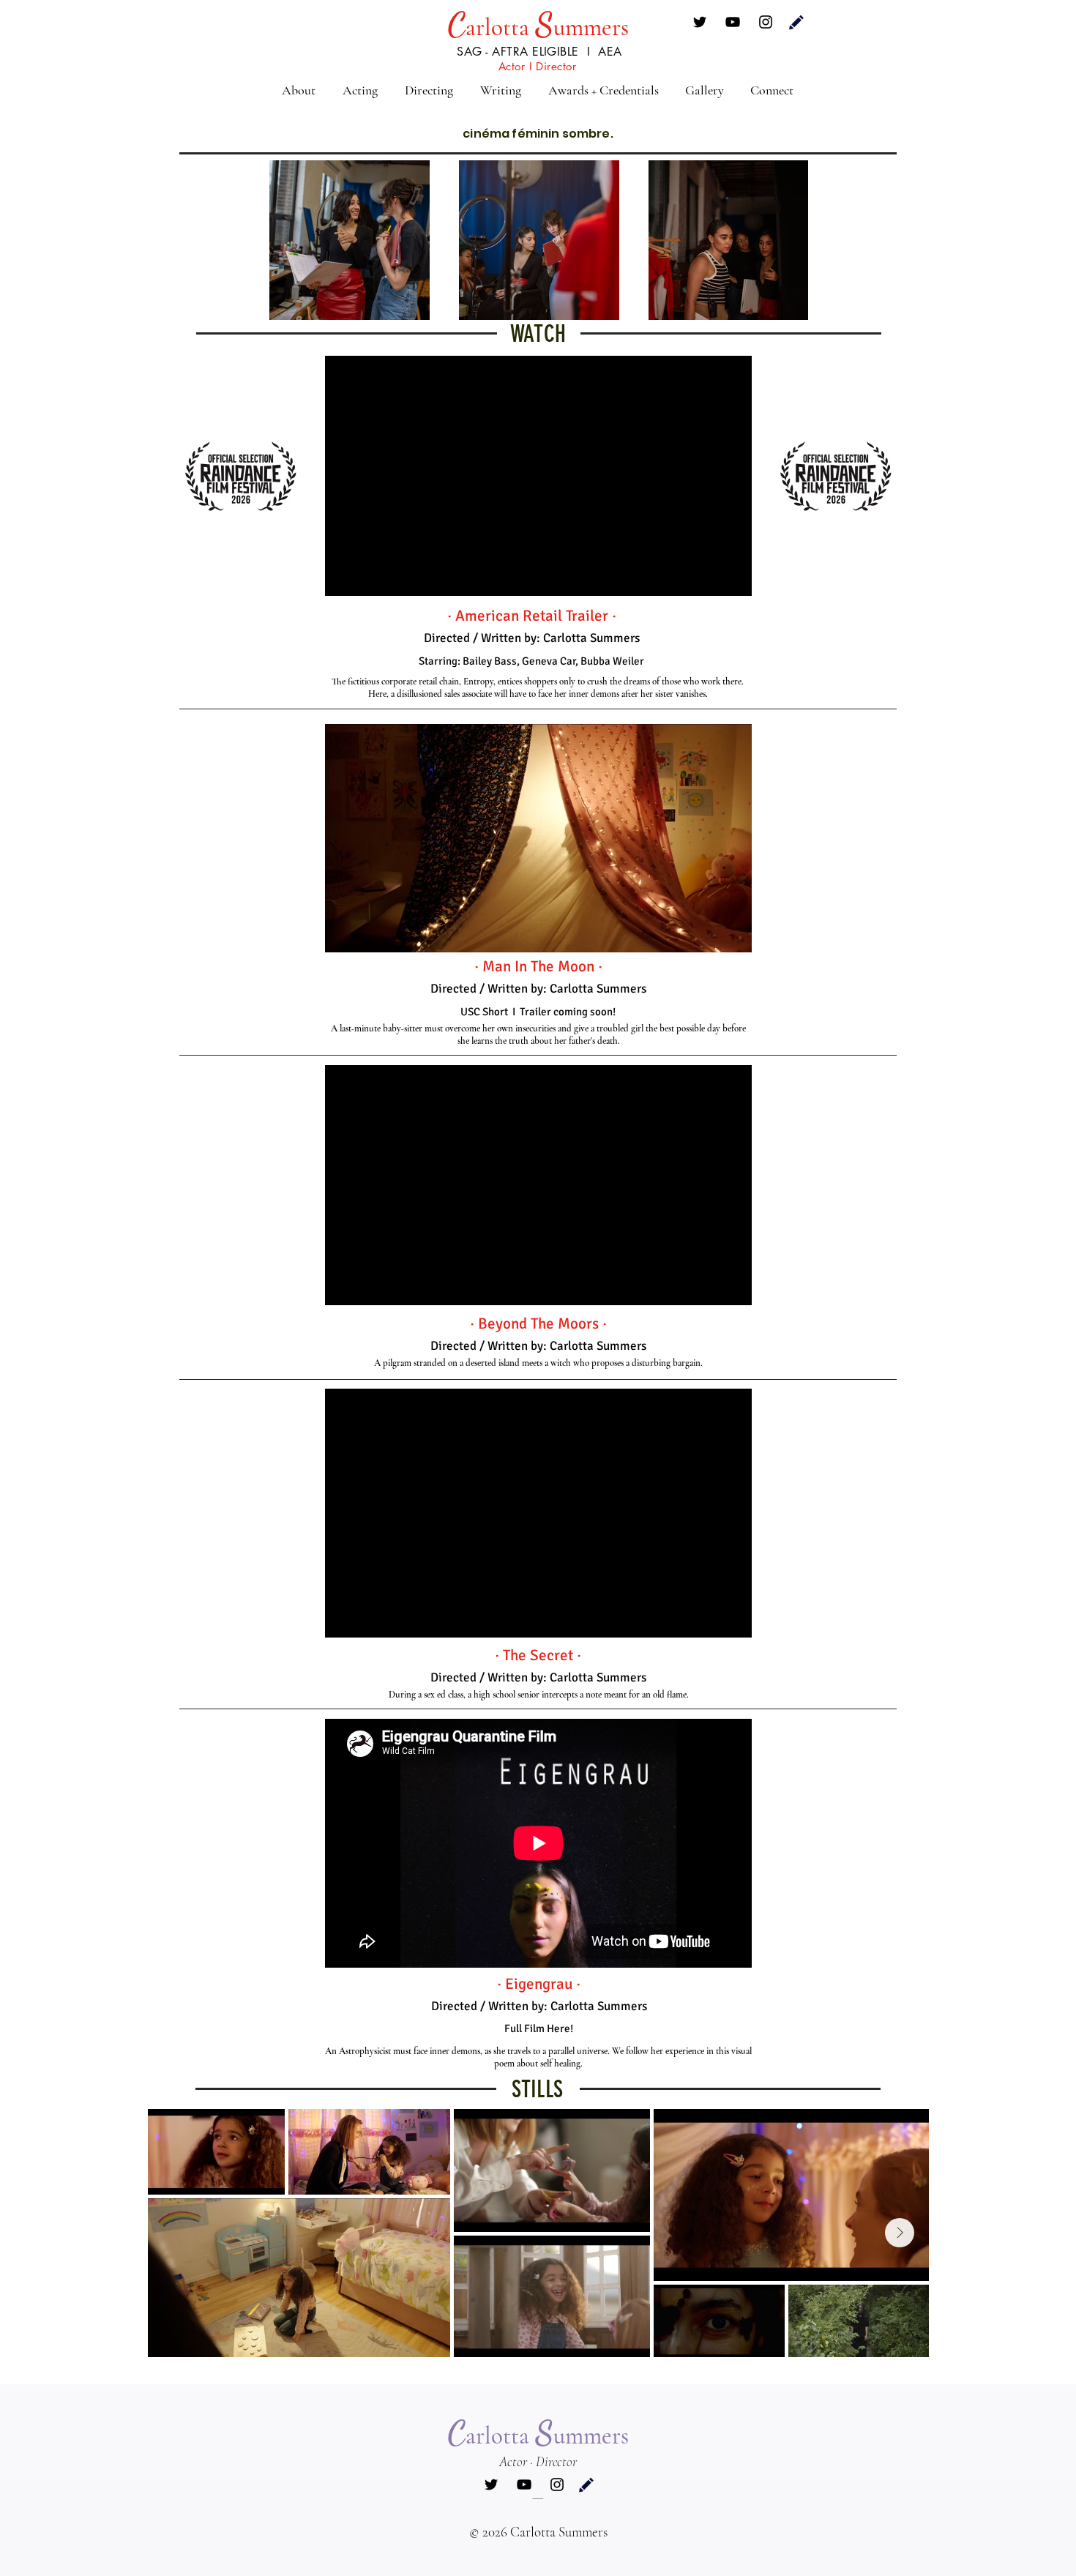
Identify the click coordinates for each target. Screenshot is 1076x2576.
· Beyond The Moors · (538, 1324)
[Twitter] (700, 22)
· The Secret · (538, 1655)
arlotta (500, 27)
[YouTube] (733, 22)
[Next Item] (900, 2233)
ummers (591, 27)
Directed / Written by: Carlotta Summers (538, 1346)
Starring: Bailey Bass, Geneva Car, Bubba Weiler (531, 661)
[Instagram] (766, 22)
